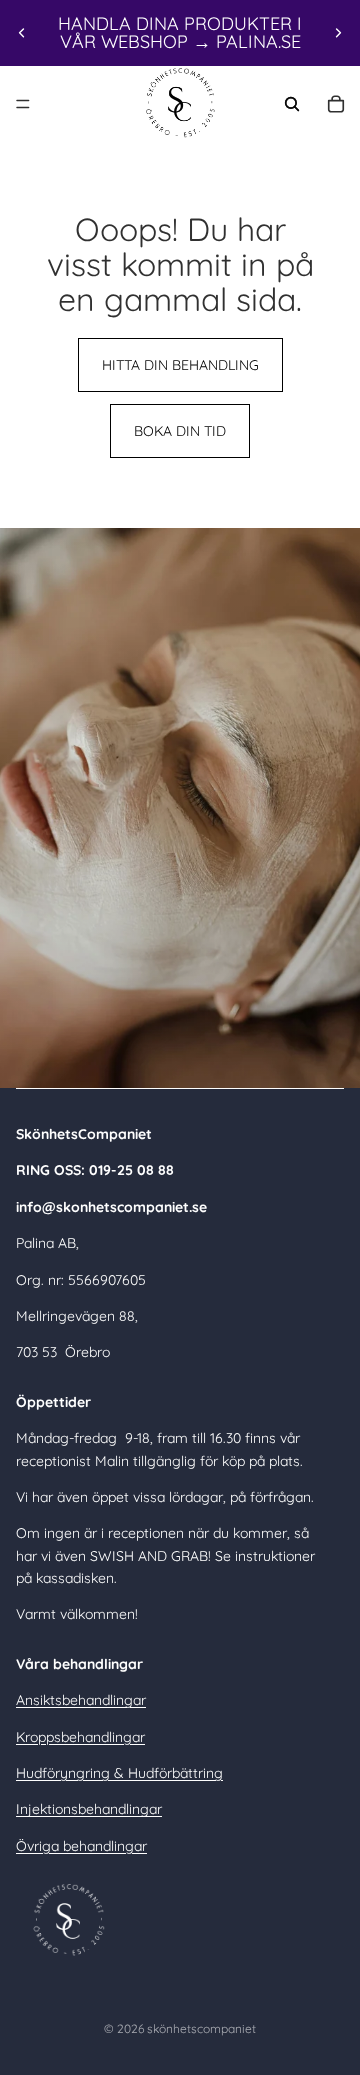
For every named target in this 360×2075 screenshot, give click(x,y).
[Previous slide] (22, 33)
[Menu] (23, 104)
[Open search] (292, 104)
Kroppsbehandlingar (80, 1737)
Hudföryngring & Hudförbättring (119, 1773)
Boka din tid (180, 431)
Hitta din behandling (180, 365)
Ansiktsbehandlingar (81, 1700)
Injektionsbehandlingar (89, 1809)
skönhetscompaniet (201, 2028)
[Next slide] (338, 33)
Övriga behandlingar (81, 1846)
